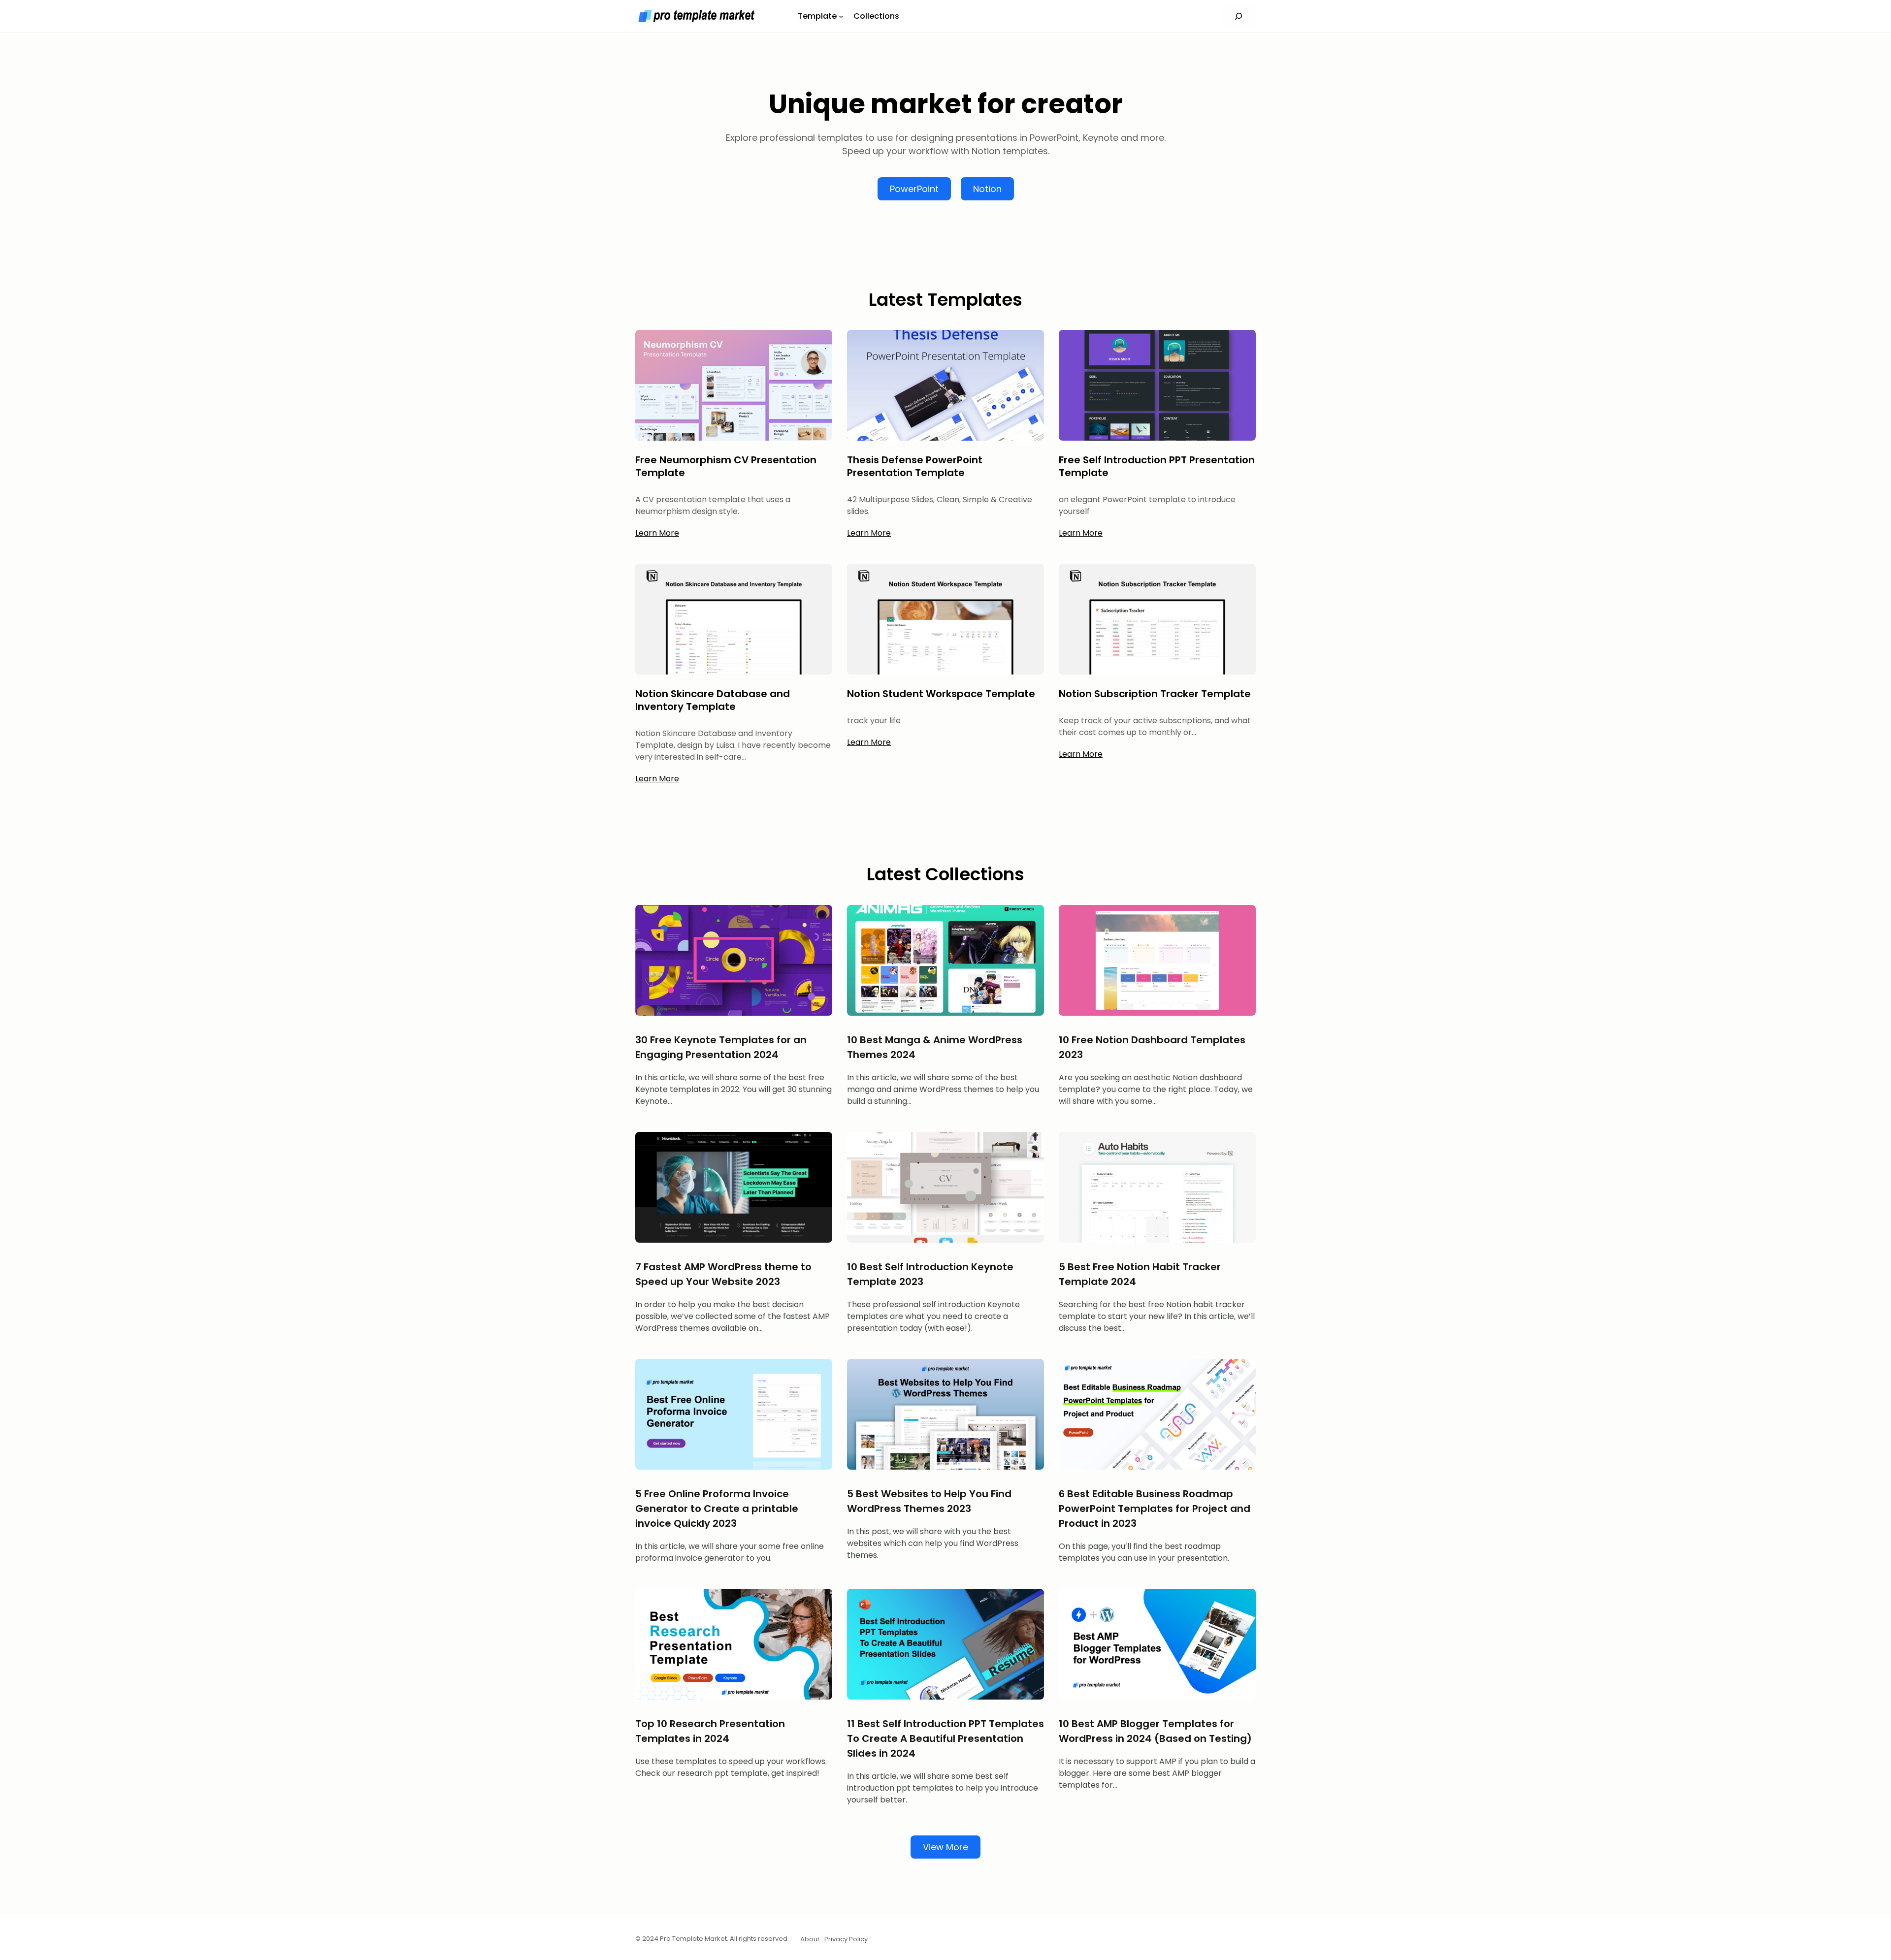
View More (945, 1847)
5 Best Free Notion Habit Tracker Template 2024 (1140, 1274)
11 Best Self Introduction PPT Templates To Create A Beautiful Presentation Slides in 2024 (945, 1738)
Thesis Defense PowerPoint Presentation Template (915, 466)
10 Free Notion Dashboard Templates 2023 (1152, 1047)
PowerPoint (914, 189)
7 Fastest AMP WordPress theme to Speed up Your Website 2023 (723, 1274)
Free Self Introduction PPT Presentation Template (1157, 466)
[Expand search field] (1238, 16)
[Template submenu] (841, 16)
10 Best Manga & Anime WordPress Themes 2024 (935, 1047)
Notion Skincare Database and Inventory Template (713, 700)
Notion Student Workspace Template (941, 694)
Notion (987, 189)
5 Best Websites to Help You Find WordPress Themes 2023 (929, 1501)
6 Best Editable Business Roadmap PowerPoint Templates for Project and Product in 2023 (1155, 1509)
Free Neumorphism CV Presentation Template (726, 466)
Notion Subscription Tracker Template (1155, 694)
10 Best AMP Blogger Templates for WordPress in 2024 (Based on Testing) (1155, 1731)
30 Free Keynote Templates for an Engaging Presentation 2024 (721, 1047)
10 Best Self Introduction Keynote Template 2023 (930, 1274)
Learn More (657, 533)
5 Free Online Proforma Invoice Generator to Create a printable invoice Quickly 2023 (717, 1509)
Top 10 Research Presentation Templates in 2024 (710, 1731)
